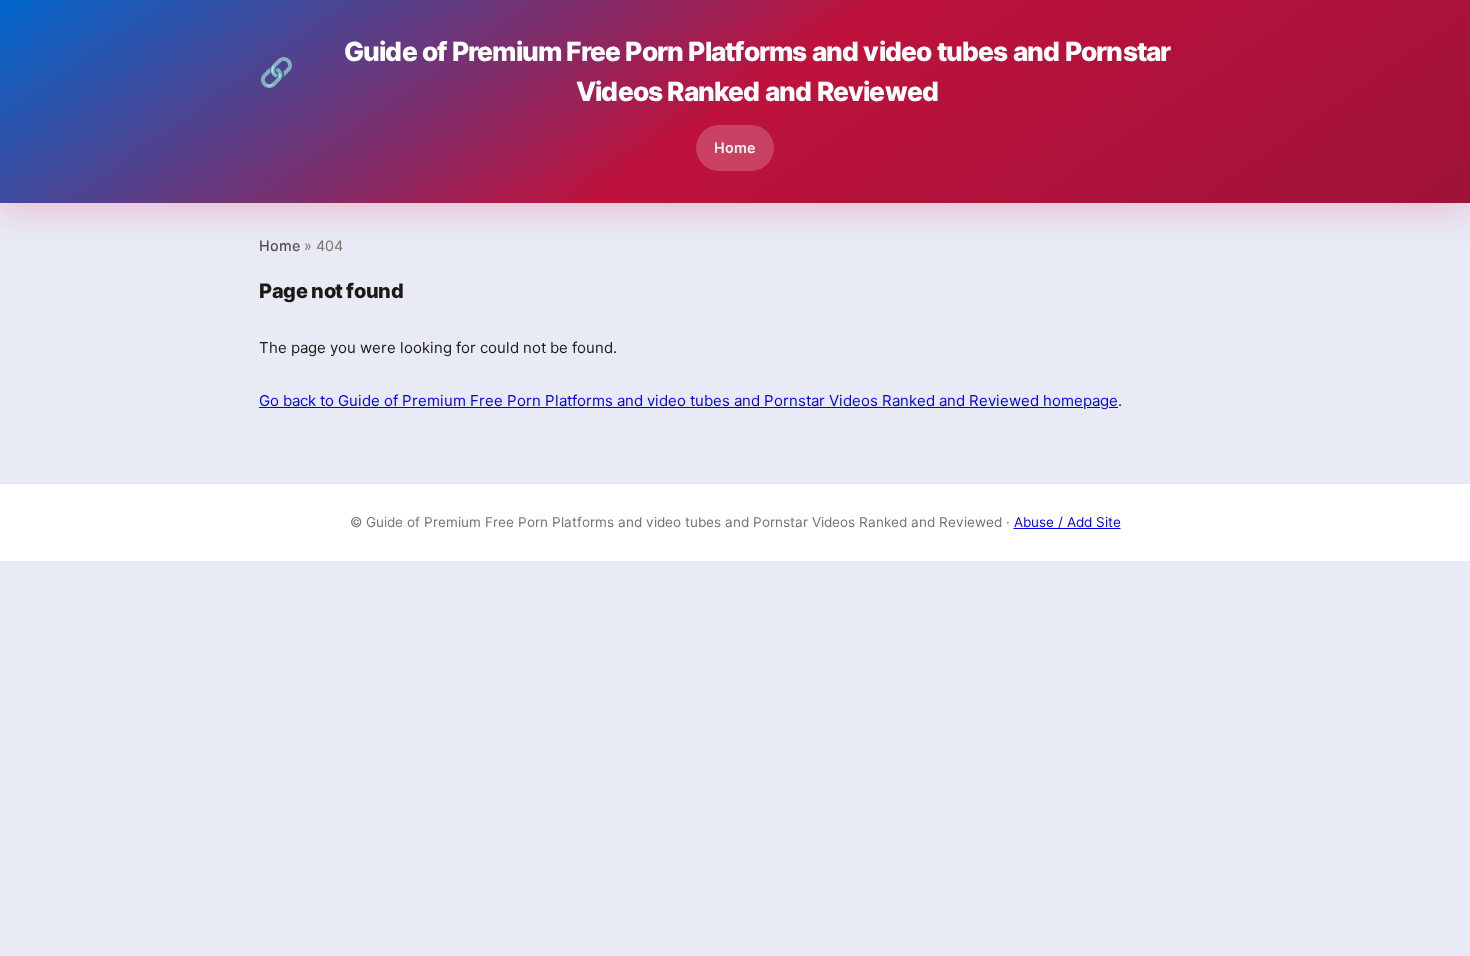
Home (735, 147)
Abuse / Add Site (1067, 522)
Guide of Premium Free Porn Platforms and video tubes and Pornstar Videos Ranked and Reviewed (714, 71)
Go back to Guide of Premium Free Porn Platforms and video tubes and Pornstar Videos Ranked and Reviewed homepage (688, 400)
